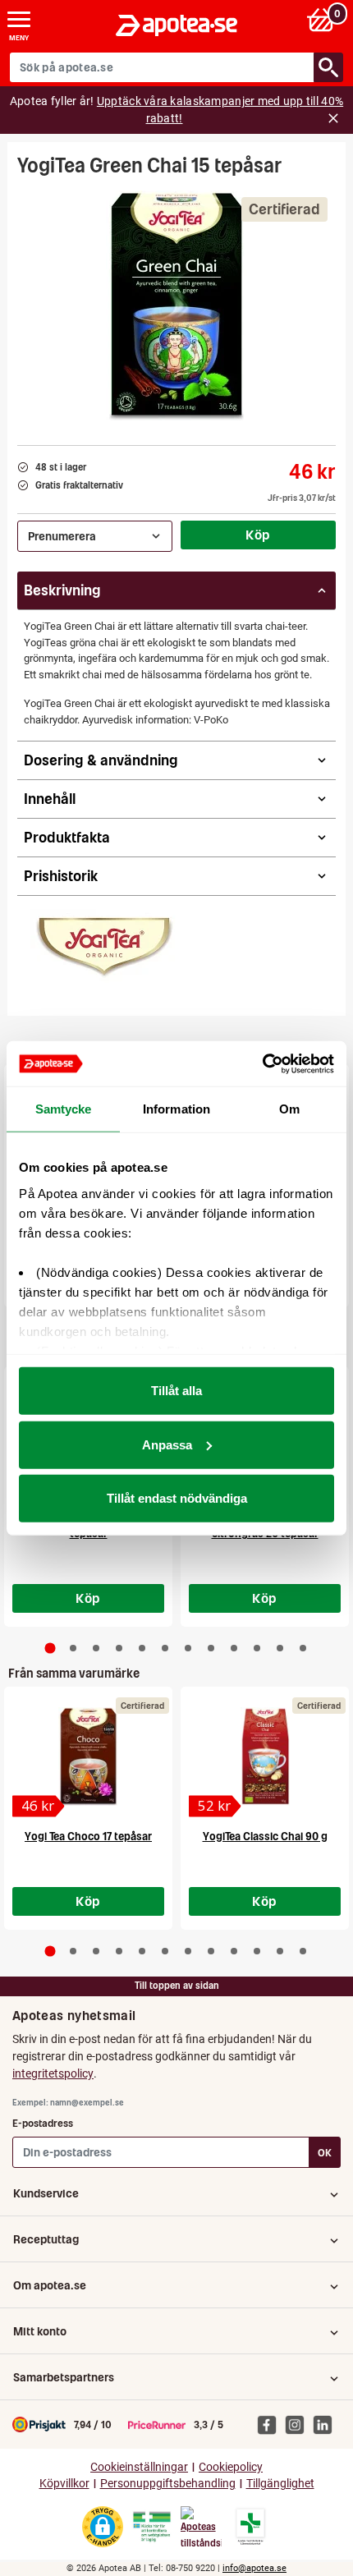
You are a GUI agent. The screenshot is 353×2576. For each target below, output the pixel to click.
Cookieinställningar (139, 2467)
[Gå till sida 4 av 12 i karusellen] (119, 1648)
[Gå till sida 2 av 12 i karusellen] (73, 1648)
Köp (258, 535)
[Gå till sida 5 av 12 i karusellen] (142, 1648)
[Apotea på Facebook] (271, 2424)
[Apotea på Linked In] (327, 2424)
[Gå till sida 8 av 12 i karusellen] (211, 1648)
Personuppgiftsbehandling (168, 2484)
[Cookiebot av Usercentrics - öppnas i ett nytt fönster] (262, 1063)
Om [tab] (289, 1109)
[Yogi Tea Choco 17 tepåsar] (88, 1756)
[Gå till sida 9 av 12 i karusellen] (234, 1648)
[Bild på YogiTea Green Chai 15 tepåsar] (176, 305)
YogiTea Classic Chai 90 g (265, 1837)
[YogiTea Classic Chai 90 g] (265, 1756)
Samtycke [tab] (64, 1109)
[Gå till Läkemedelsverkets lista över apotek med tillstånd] (251, 2527)
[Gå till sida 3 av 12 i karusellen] (96, 1648)
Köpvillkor (64, 2484)
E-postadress (43, 2123)
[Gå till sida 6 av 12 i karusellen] (165, 1648)
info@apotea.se (254, 2568)
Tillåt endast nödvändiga (177, 1498)
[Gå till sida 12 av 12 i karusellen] (303, 1648)
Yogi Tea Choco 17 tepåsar (88, 1837)
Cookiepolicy (231, 2467)
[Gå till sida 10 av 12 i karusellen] (257, 1648)
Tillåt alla (176, 1391)
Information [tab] (176, 1109)
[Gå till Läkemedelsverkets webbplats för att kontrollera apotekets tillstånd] (152, 2527)
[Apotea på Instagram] (299, 2424)
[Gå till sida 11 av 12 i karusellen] (280, 1648)
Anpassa (167, 1444)
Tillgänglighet (280, 2484)
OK (325, 2153)
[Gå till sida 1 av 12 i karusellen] (50, 1648)
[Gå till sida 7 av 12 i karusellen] (188, 1648)
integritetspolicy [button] (53, 2073)
